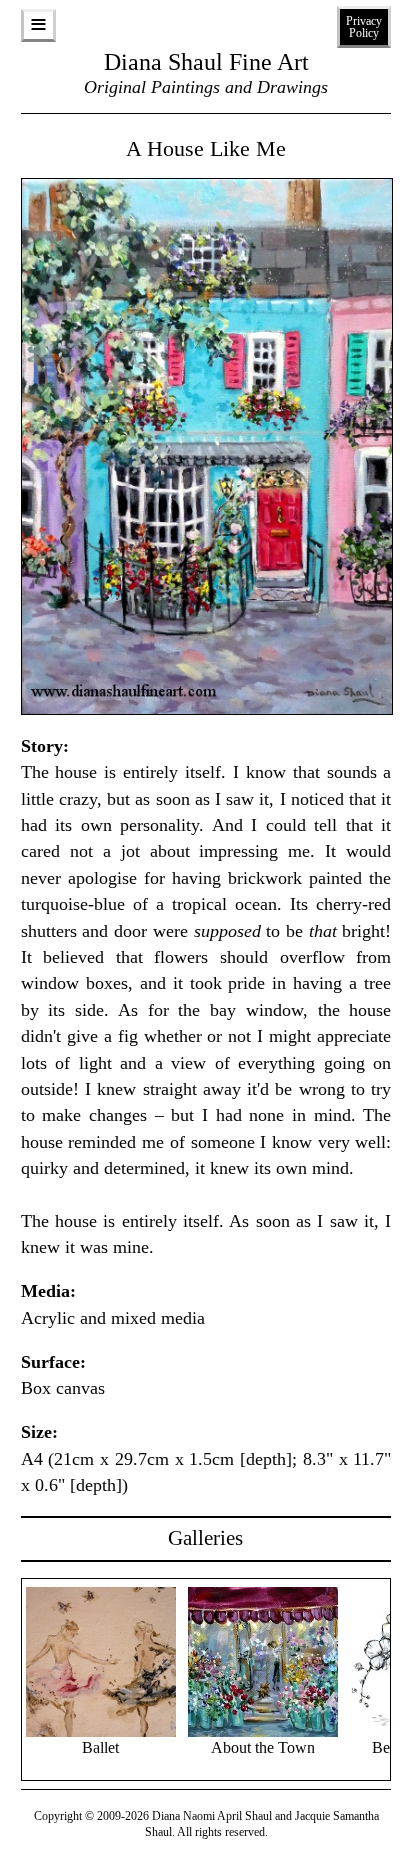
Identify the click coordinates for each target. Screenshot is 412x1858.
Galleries (205, 1537)
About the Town (263, 1747)
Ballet (100, 1747)
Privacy (364, 27)
